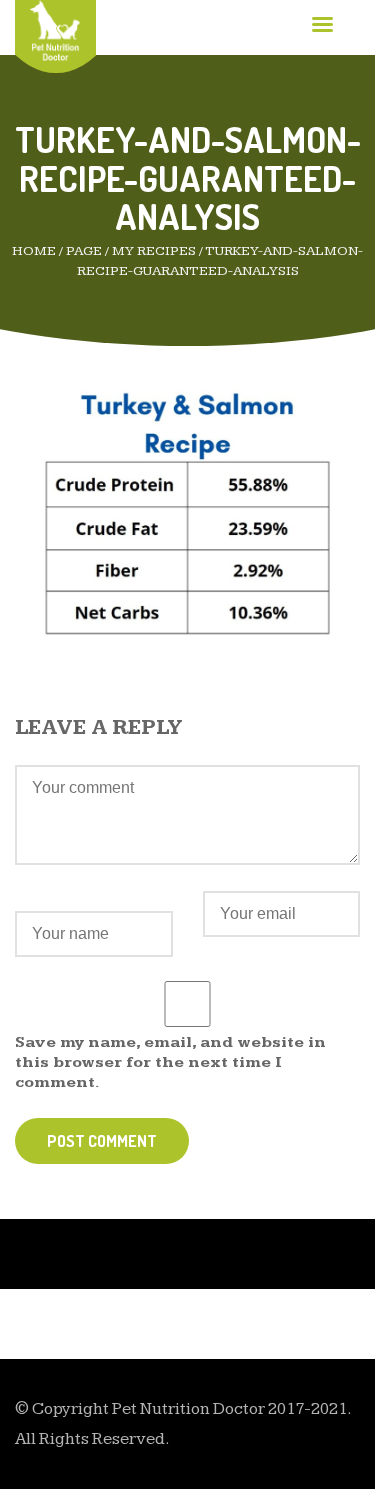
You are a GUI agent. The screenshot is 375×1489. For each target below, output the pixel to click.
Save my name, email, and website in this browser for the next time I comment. (170, 1062)
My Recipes (154, 251)
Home (34, 251)
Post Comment (102, 1141)
